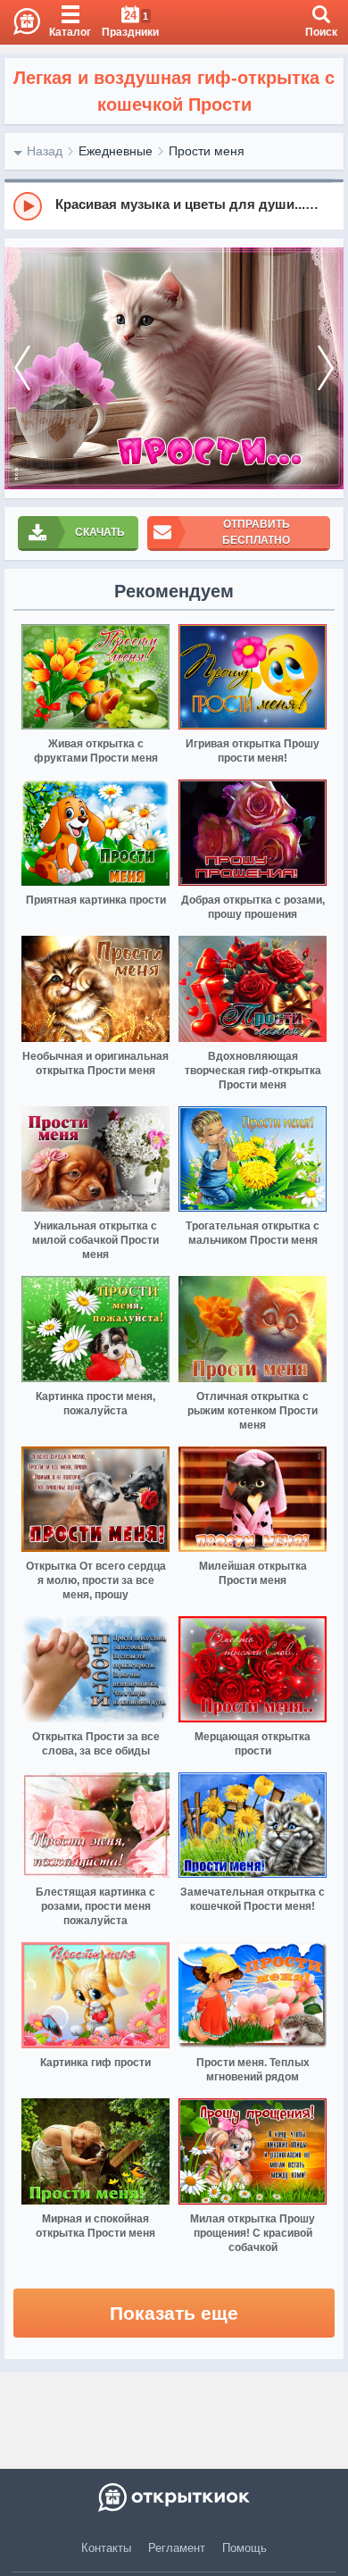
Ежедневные (116, 151)
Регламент (177, 2548)
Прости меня (207, 151)
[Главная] (20, 22)
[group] (174, 205)
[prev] (22, 368)
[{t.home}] (174, 2497)
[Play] (28, 206)
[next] (326, 368)
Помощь (244, 2548)
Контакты (106, 2548)
